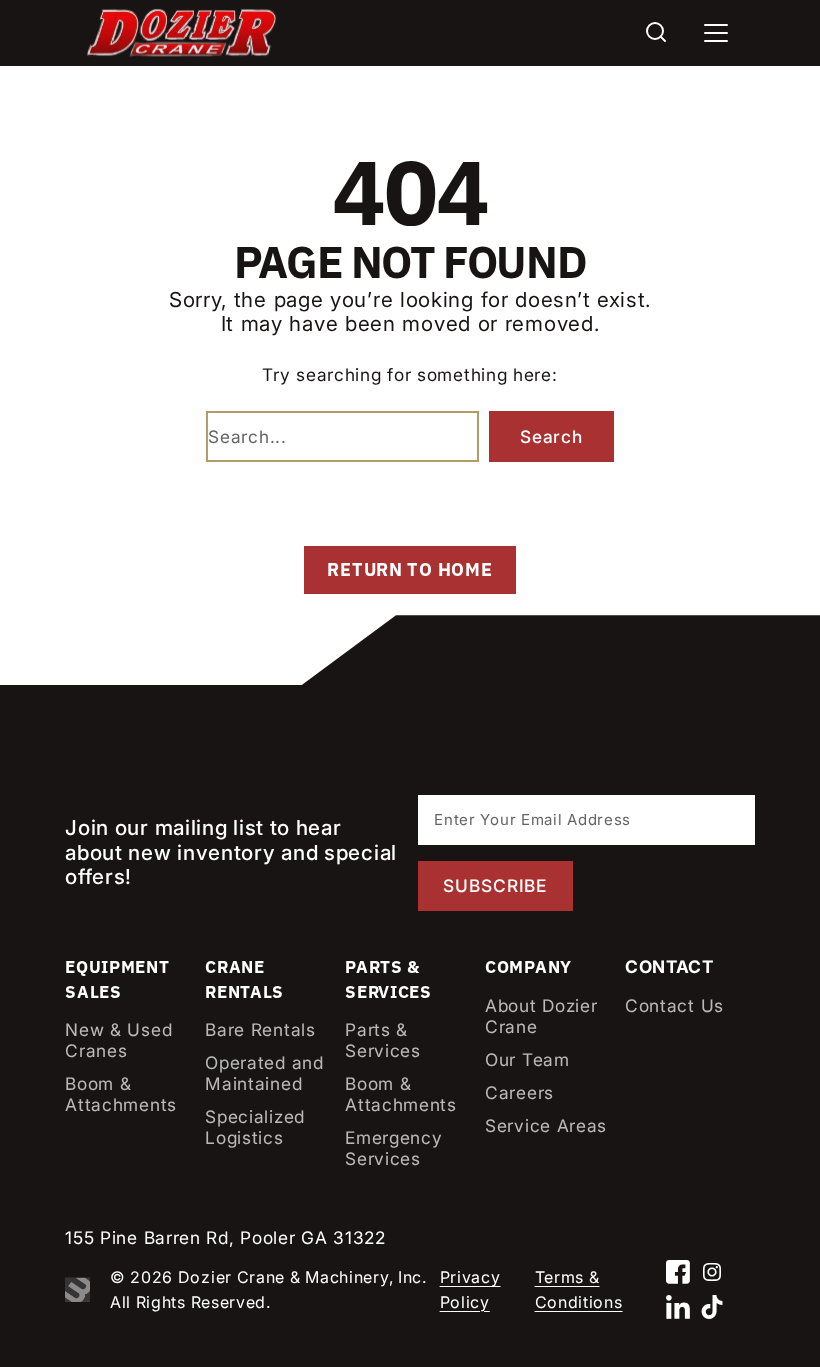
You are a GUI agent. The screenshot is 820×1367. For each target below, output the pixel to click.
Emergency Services (393, 1148)
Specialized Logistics (255, 1127)
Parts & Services (383, 1040)
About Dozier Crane (541, 1016)
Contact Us (674, 1005)
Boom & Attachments (121, 1094)
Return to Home (409, 569)
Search (551, 436)
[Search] (656, 32)
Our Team (527, 1059)
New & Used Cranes (118, 1040)
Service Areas (546, 1125)
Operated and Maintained (264, 1073)
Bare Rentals (260, 1029)
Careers (519, 1092)
